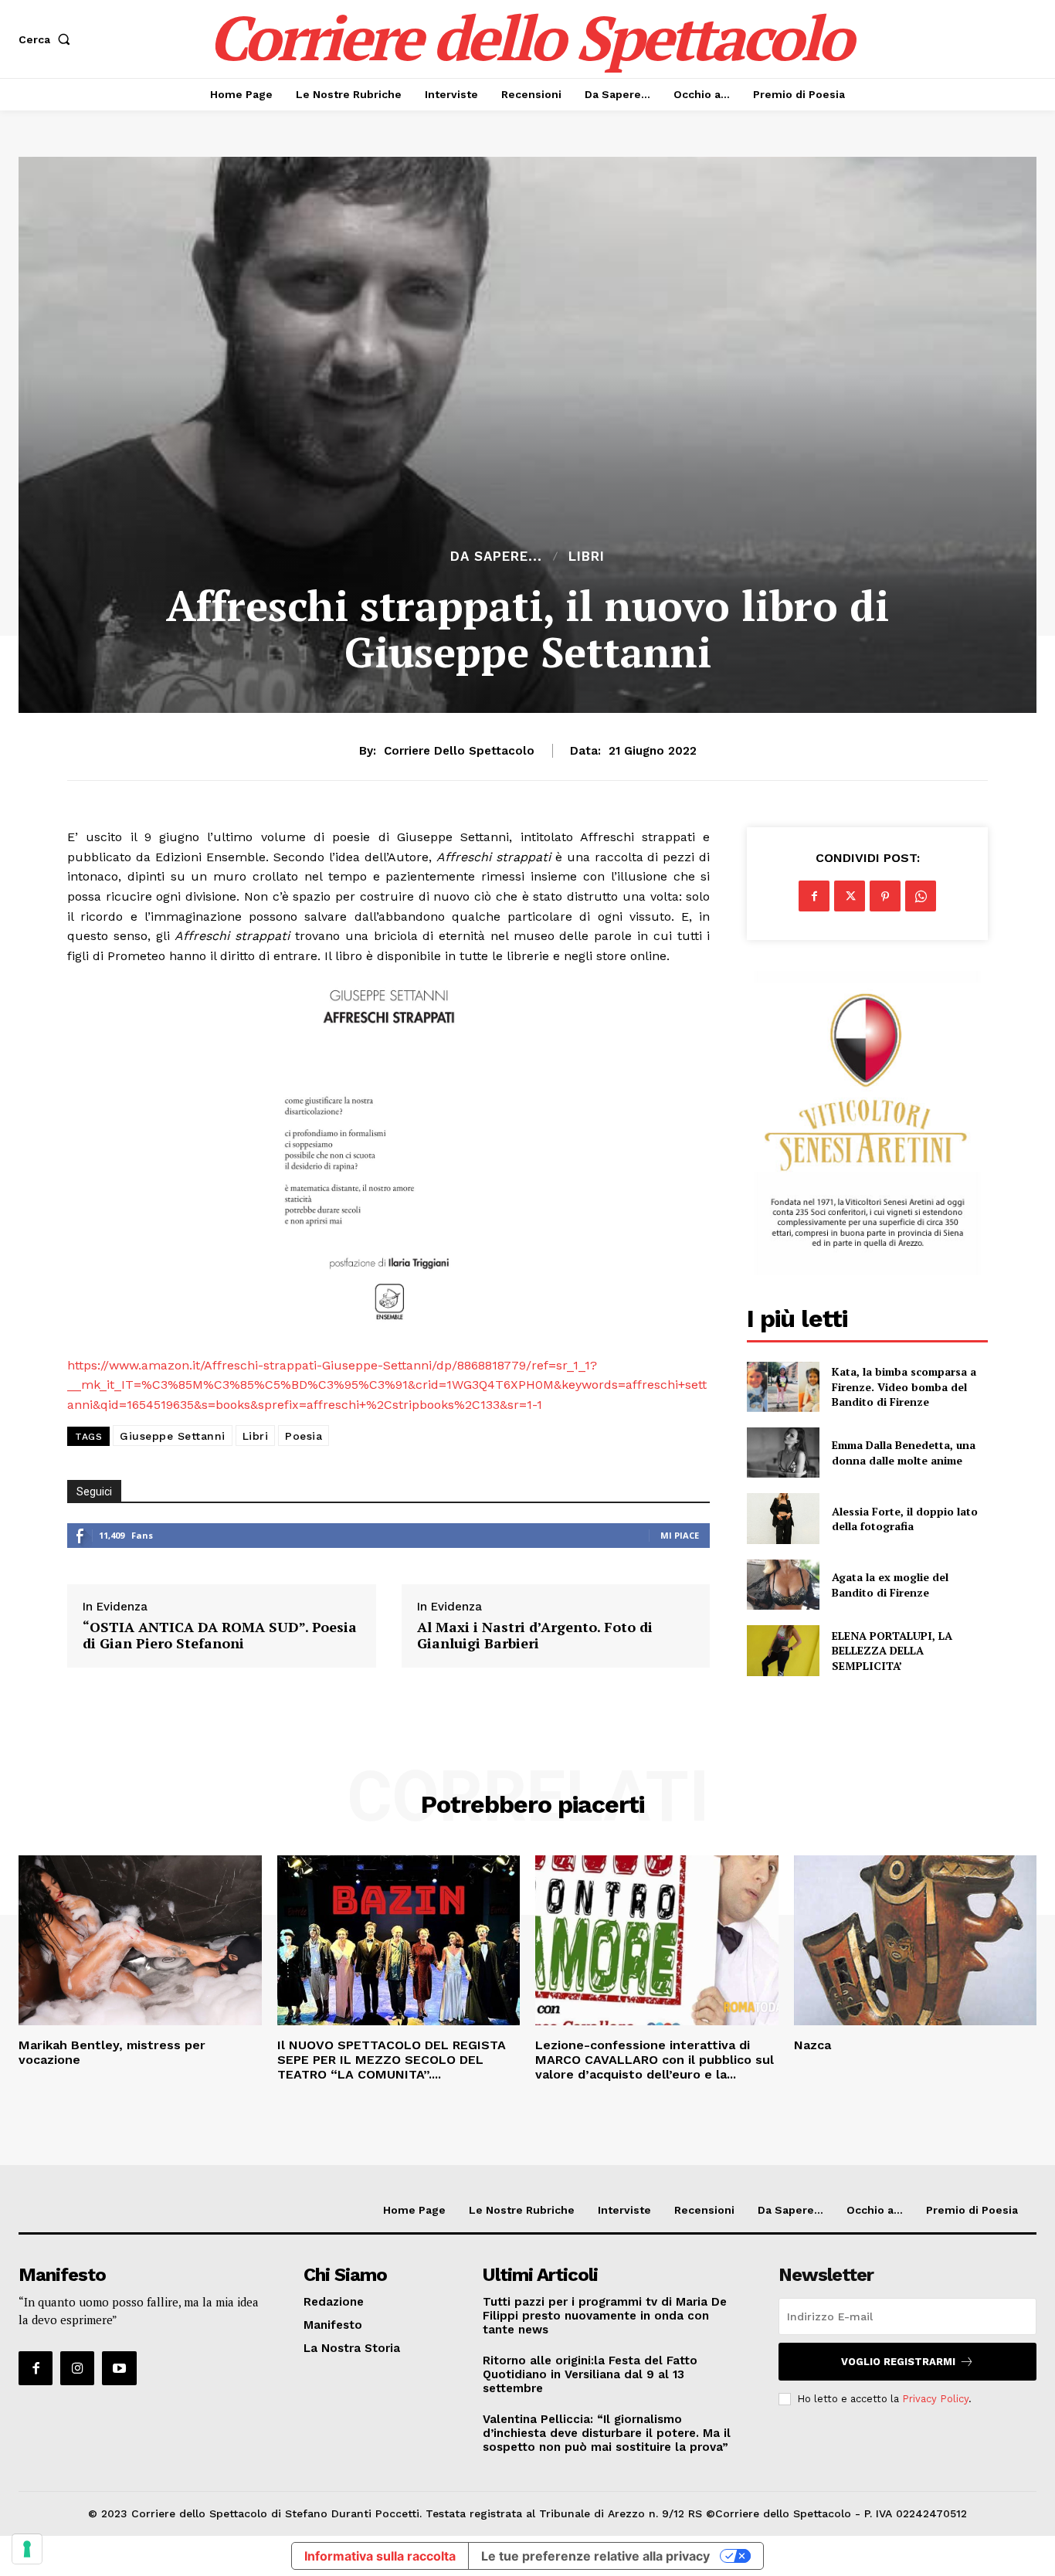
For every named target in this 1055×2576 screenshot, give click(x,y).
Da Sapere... (496, 557)
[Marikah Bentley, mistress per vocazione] (140, 1940)
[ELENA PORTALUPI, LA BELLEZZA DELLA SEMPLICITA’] (783, 1650)
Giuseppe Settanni (173, 1436)
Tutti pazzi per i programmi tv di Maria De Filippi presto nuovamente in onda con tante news (605, 2316)
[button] (47, 39)
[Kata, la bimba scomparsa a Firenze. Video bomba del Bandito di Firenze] (783, 1387)
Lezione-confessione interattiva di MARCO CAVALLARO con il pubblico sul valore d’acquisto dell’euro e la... (655, 2060)
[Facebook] (814, 896)
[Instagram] (77, 2368)
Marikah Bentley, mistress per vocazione (112, 2052)
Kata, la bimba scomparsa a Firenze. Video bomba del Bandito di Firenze (904, 1386)
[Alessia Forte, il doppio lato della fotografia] (783, 1518)
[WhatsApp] (921, 896)
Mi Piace (680, 1535)
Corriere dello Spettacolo (459, 751)
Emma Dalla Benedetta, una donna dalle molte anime (904, 1453)
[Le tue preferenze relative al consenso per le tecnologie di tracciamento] (27, 2549)
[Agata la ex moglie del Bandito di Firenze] (783, 1585)
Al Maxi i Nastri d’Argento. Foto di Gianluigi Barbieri (535, 1636)
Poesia (304, 1436)
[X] (850, 896)
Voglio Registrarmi (898, 2362)
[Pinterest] (885, 896)
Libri (587, 557)
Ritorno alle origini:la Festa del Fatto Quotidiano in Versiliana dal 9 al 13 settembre (590, 2374)
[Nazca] (916, 1940)
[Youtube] (119, 2368)
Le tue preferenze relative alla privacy (595, 2556)
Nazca (812, 2045)
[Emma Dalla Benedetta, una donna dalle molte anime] (783, 1453)
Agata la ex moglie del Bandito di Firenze (890, 1585)
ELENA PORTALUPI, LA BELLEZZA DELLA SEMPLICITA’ (892, 1651)
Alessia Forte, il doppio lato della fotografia (905, 1519)
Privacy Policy (935, 2399)
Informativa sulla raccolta (380, 2556)
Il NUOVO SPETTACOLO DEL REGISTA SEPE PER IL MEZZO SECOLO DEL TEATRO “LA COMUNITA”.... (392, 2060)
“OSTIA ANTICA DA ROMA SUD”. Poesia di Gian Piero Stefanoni (220, 1636)
